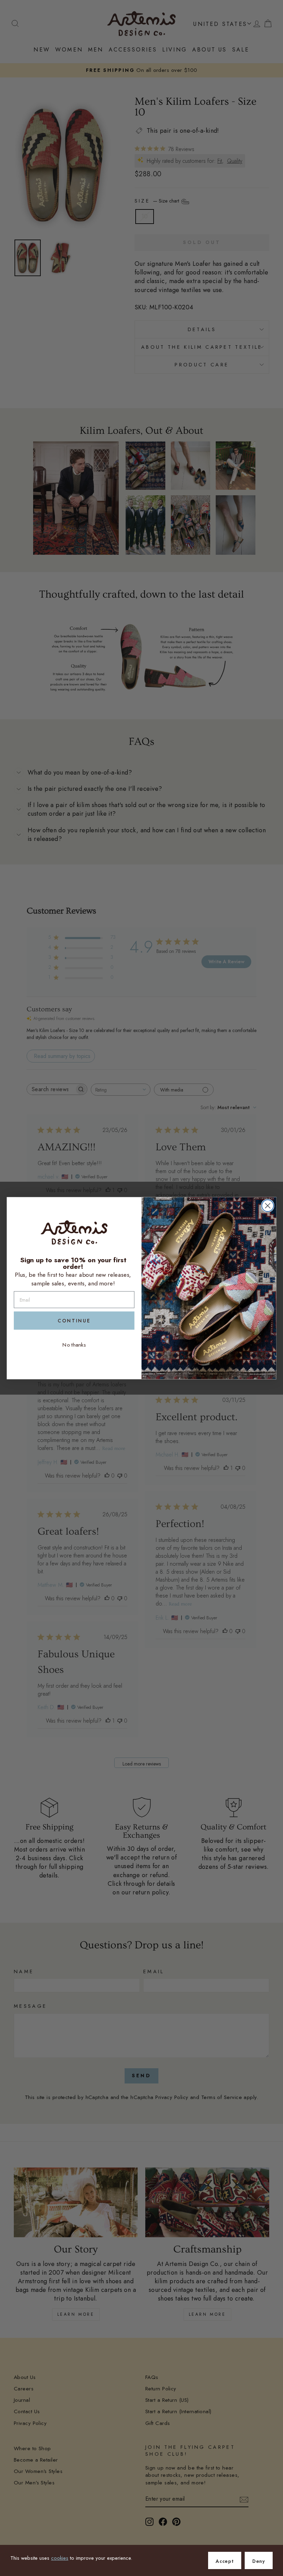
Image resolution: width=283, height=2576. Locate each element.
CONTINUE (74, 1321)
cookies (60, 2558)
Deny (259, 2561)
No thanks (74, 1345)
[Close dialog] (268, 1206)
